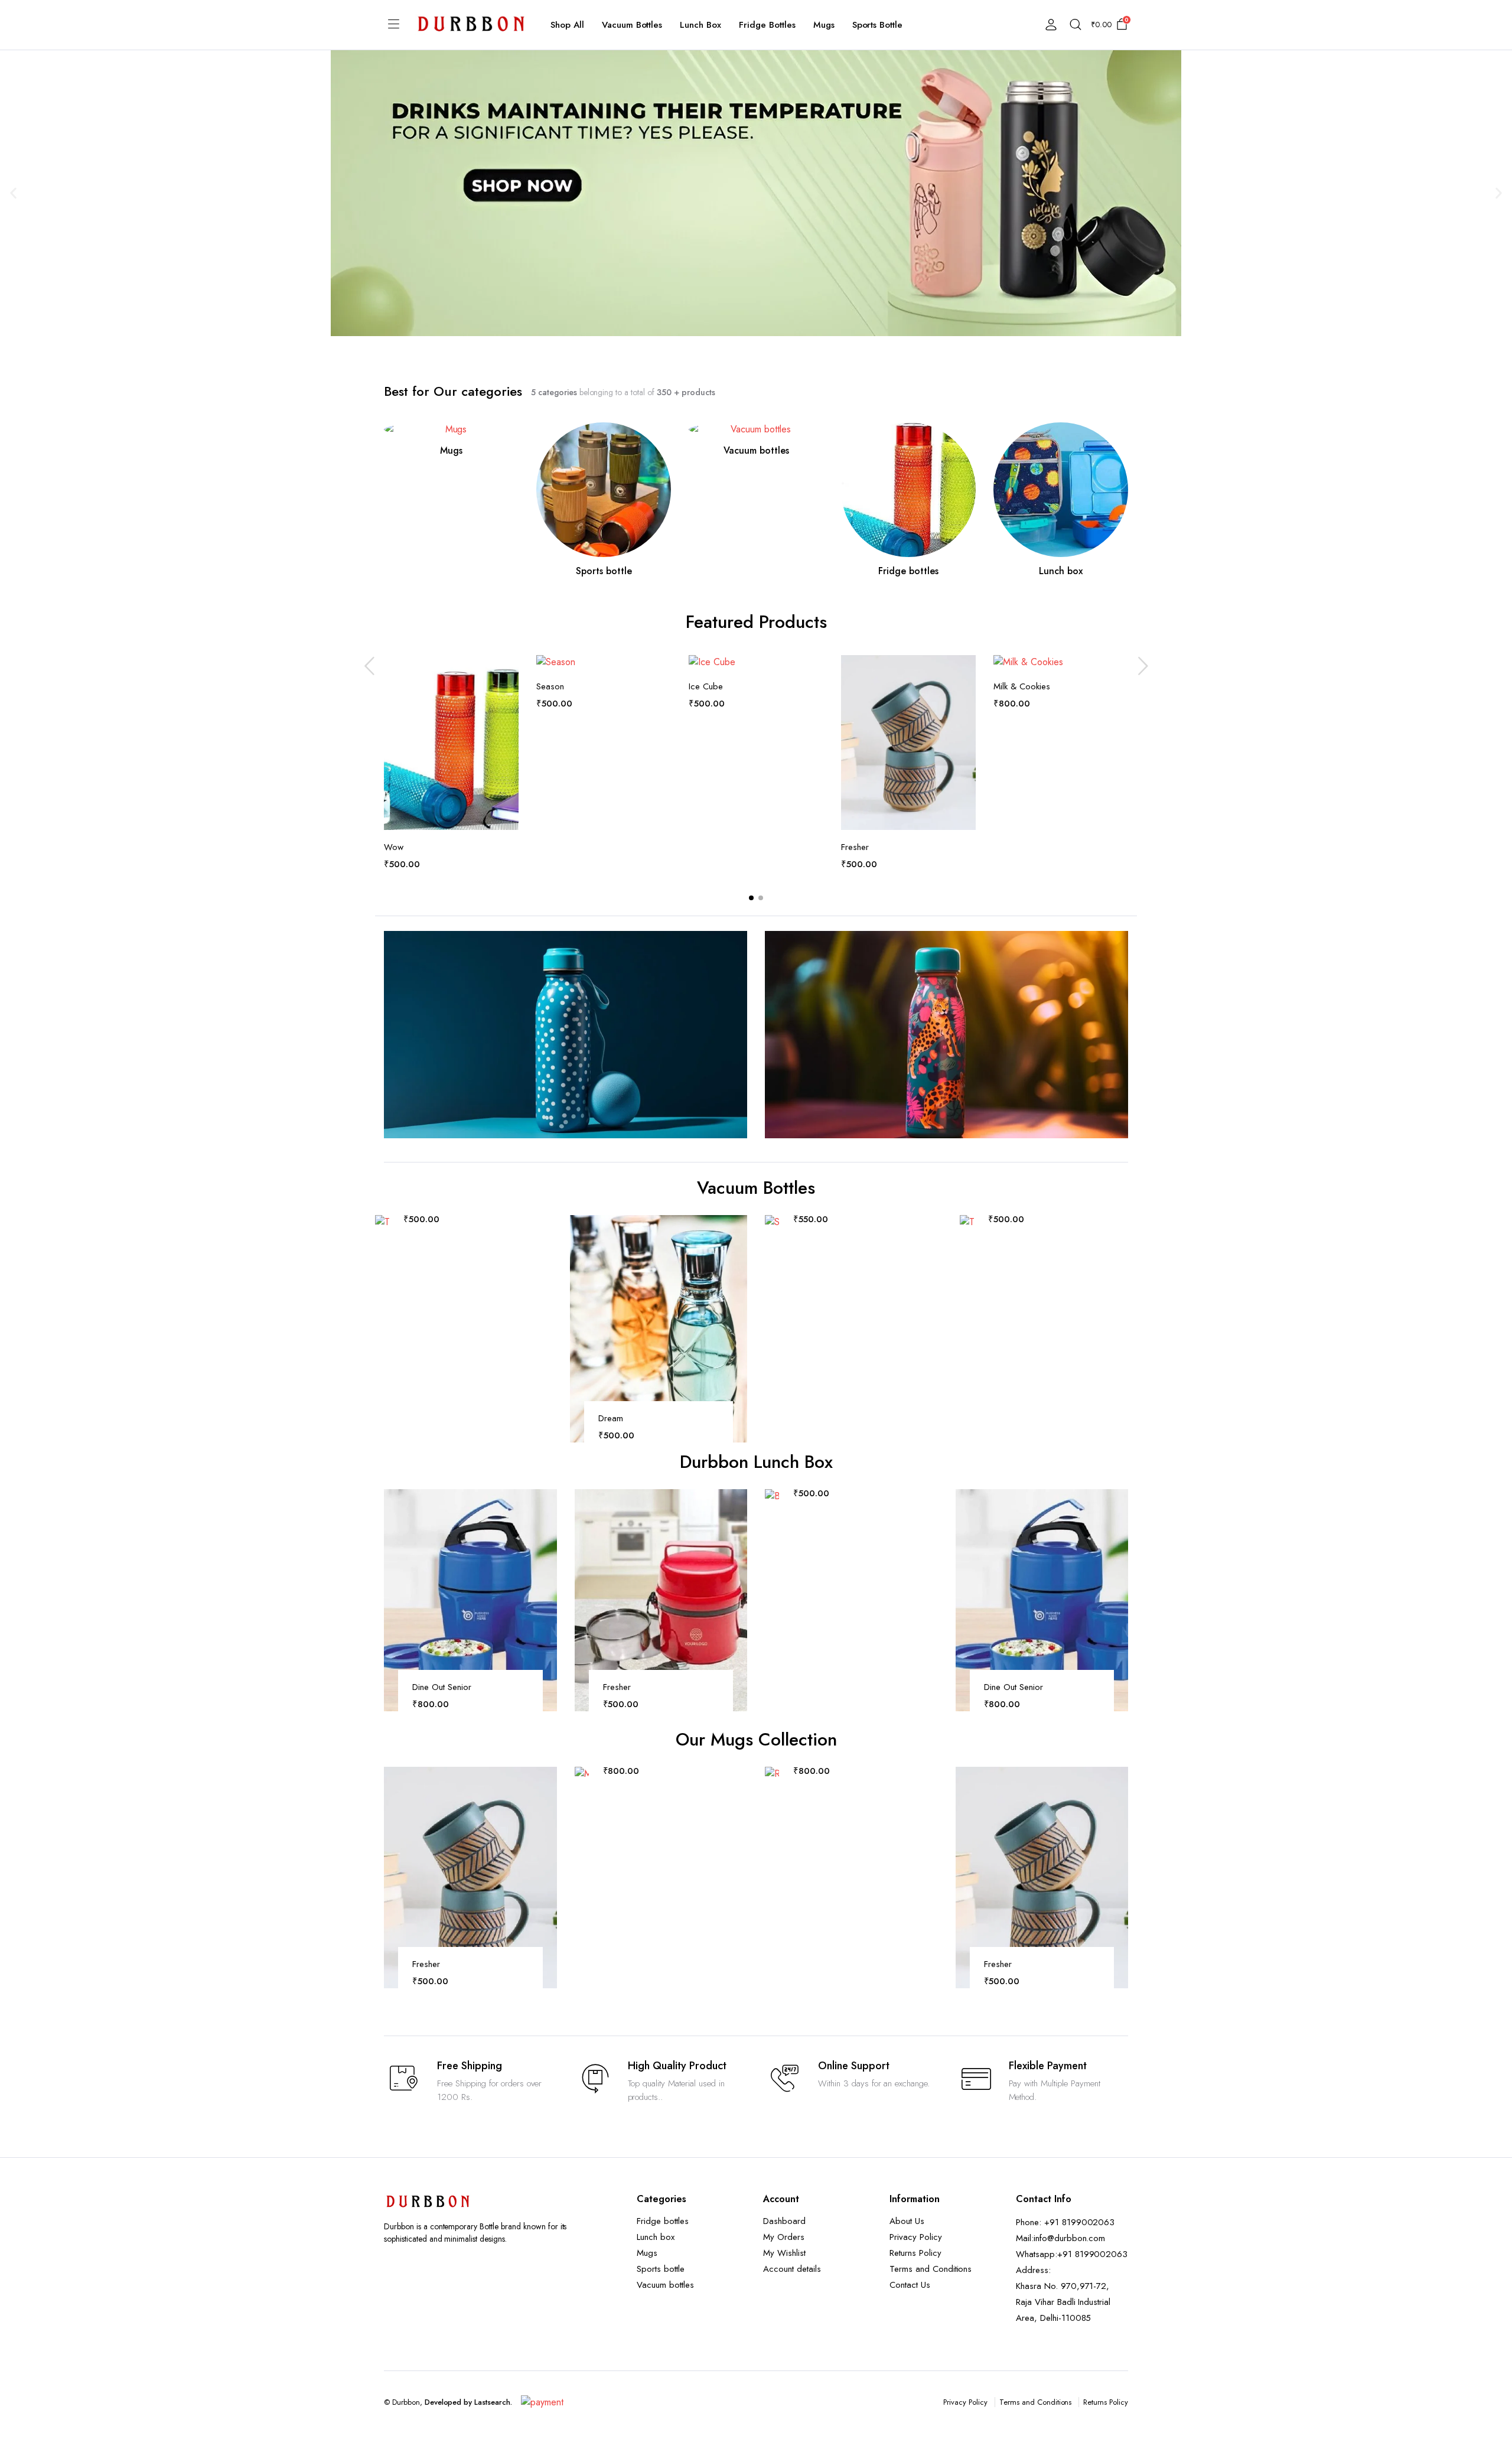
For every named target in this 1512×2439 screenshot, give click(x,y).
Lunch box (700, 25)
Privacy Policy (916, 2237)
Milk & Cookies (1022, 686)
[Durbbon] (471, 25)
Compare (509, 696)
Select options (932, 1281)
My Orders (784, 2237)
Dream (611, 1418)
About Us (907, 2221)
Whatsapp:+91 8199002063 (1072, 2254)
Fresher (855, 847)
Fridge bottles (767, 25)
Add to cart (509, 721)
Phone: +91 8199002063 (1065, 2222)
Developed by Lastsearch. (468, 2402)
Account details (792, 2269)
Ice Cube (706, 686)
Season (550, 686)
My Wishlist (784, 2253)
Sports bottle (878, 25)
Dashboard (784, 2221)
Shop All (567, 25)
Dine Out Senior (442, 1687)
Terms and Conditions (931, 2269)
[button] (13, 193)
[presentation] (369, 666)
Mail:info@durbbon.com (1060, 2238)
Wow (394, 847)
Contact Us (910, 2285)
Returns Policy (915, 2253)
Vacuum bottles (632, 25)
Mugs (824, 25)
